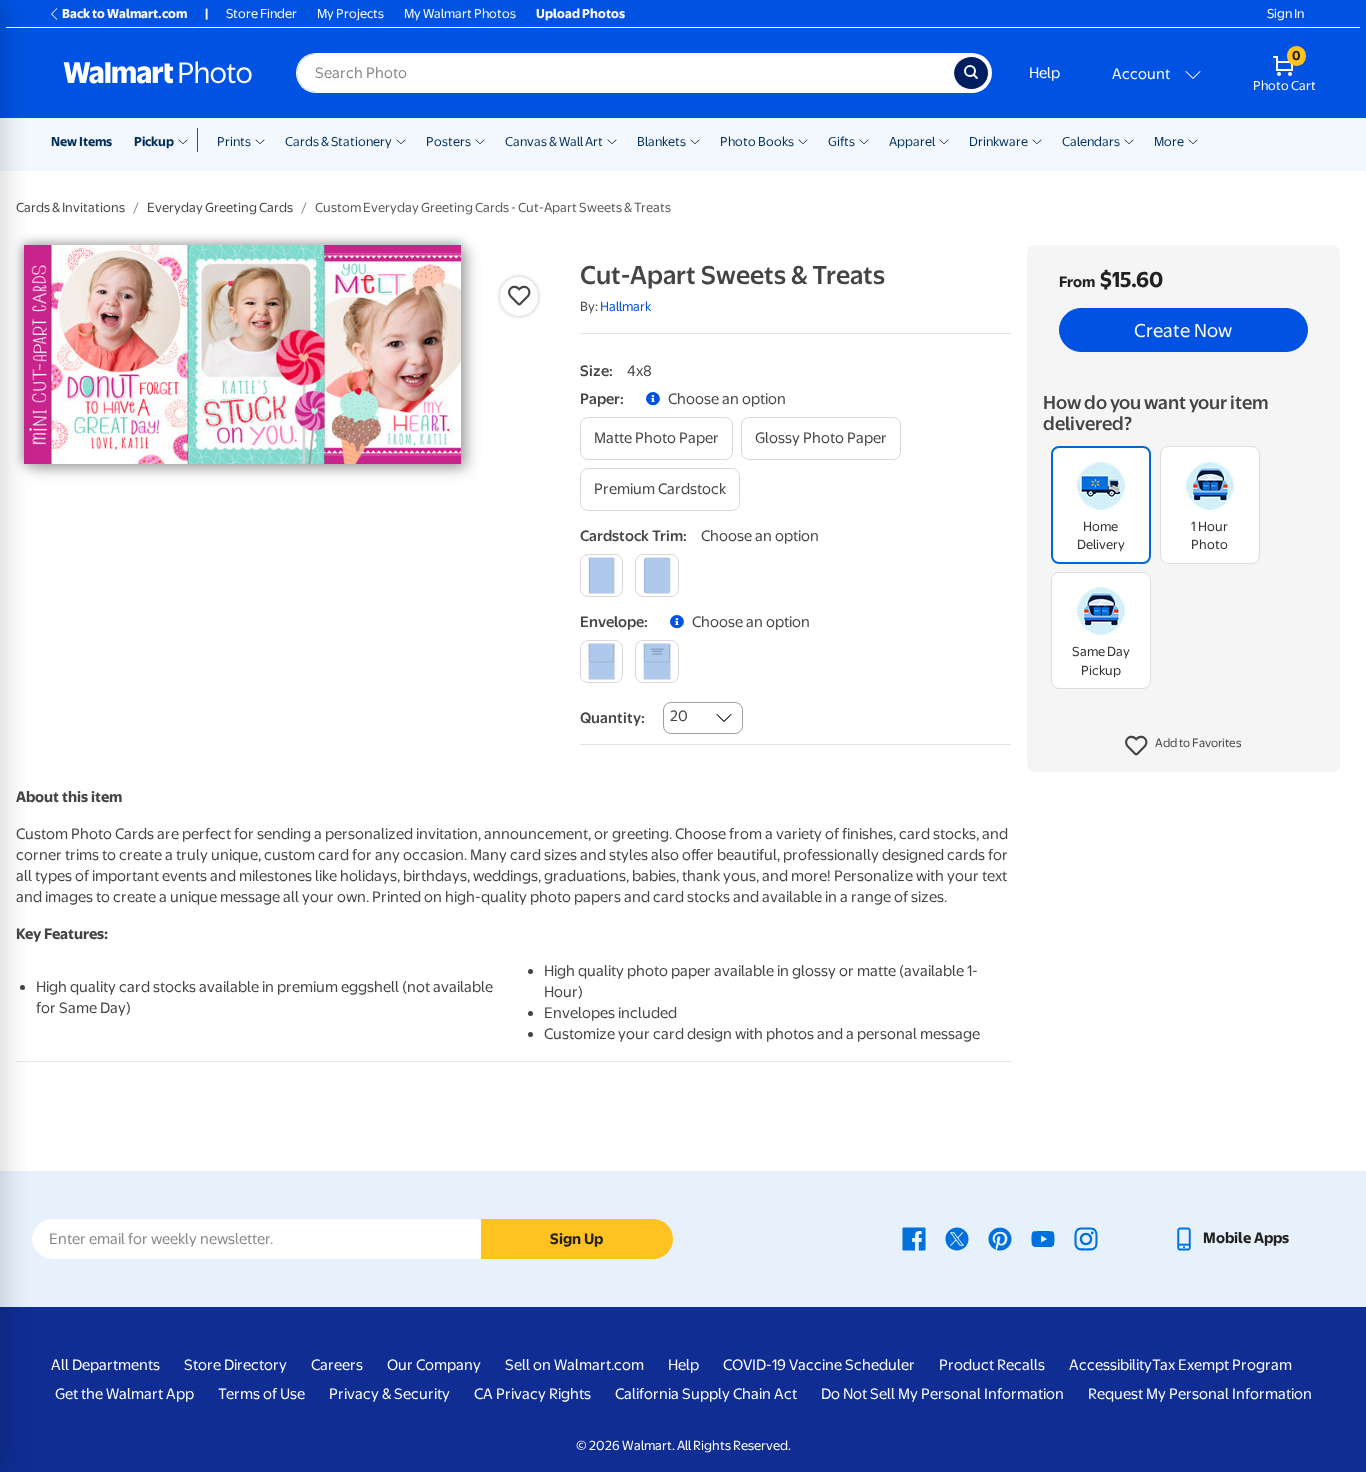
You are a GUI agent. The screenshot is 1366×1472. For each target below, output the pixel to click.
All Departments (105, 1365)
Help (1044, 73)
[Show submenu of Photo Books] (803, 140)
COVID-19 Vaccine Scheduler (819, 1365)
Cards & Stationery (338, 141)
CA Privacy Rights (532, 1394)
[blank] (601, 661)
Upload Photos (580, 13)
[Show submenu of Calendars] (1129, 140)
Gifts (841, 141)
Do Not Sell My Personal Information (942, 1394)
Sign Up (576, 1239)
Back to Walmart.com (124, 13)
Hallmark (625, 306)
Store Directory (235, 1365)
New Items (81, 141)
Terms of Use (261, 1394)
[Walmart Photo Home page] (158, 73)
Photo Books (757, 141)
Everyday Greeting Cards (220, 207)
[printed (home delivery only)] (656, 661)
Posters (448, 141)
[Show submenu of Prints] (260, 140)
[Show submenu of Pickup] (187, 140)
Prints (234, 141)
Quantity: (612, 718)
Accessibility (1110, 1365)
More (1169, 141)
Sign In (1285, 13)
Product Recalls (992, 1365)
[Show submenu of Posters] (480, 140)
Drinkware (998, 141)
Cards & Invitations (70, 207)
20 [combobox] (679, 716)
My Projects (350, 13)
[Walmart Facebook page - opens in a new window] (914, 1238)
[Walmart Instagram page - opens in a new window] (1086, 1238)
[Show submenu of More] (1193, 140)
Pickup (154, 141)
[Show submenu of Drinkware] (1037, 140)
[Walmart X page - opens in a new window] (957, 1238)
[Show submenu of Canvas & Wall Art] (612, 140)
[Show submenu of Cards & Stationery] (401, 140)
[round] (656, 575)
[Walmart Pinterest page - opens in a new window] (1000, 1238)
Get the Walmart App (124, 1394)
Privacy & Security (389, 1394)
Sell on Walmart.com (574, 1365)
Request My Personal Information (1200, 1394)
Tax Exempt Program (1222, 1365)
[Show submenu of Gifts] (864, 140)
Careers (337, 1365)
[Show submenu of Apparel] (944, 140)
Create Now (1183, 330)
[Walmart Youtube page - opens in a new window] (1043, 1238)
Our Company (434, 1365)
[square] (601, 575)
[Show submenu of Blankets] (695, 140)
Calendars (1091, 141)
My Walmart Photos (460, 13)
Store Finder (261, 13)
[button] (1183, 746)
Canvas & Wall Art (554, 141)
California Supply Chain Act (706, 1394)
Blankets (661, 141)
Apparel (912, 141)
